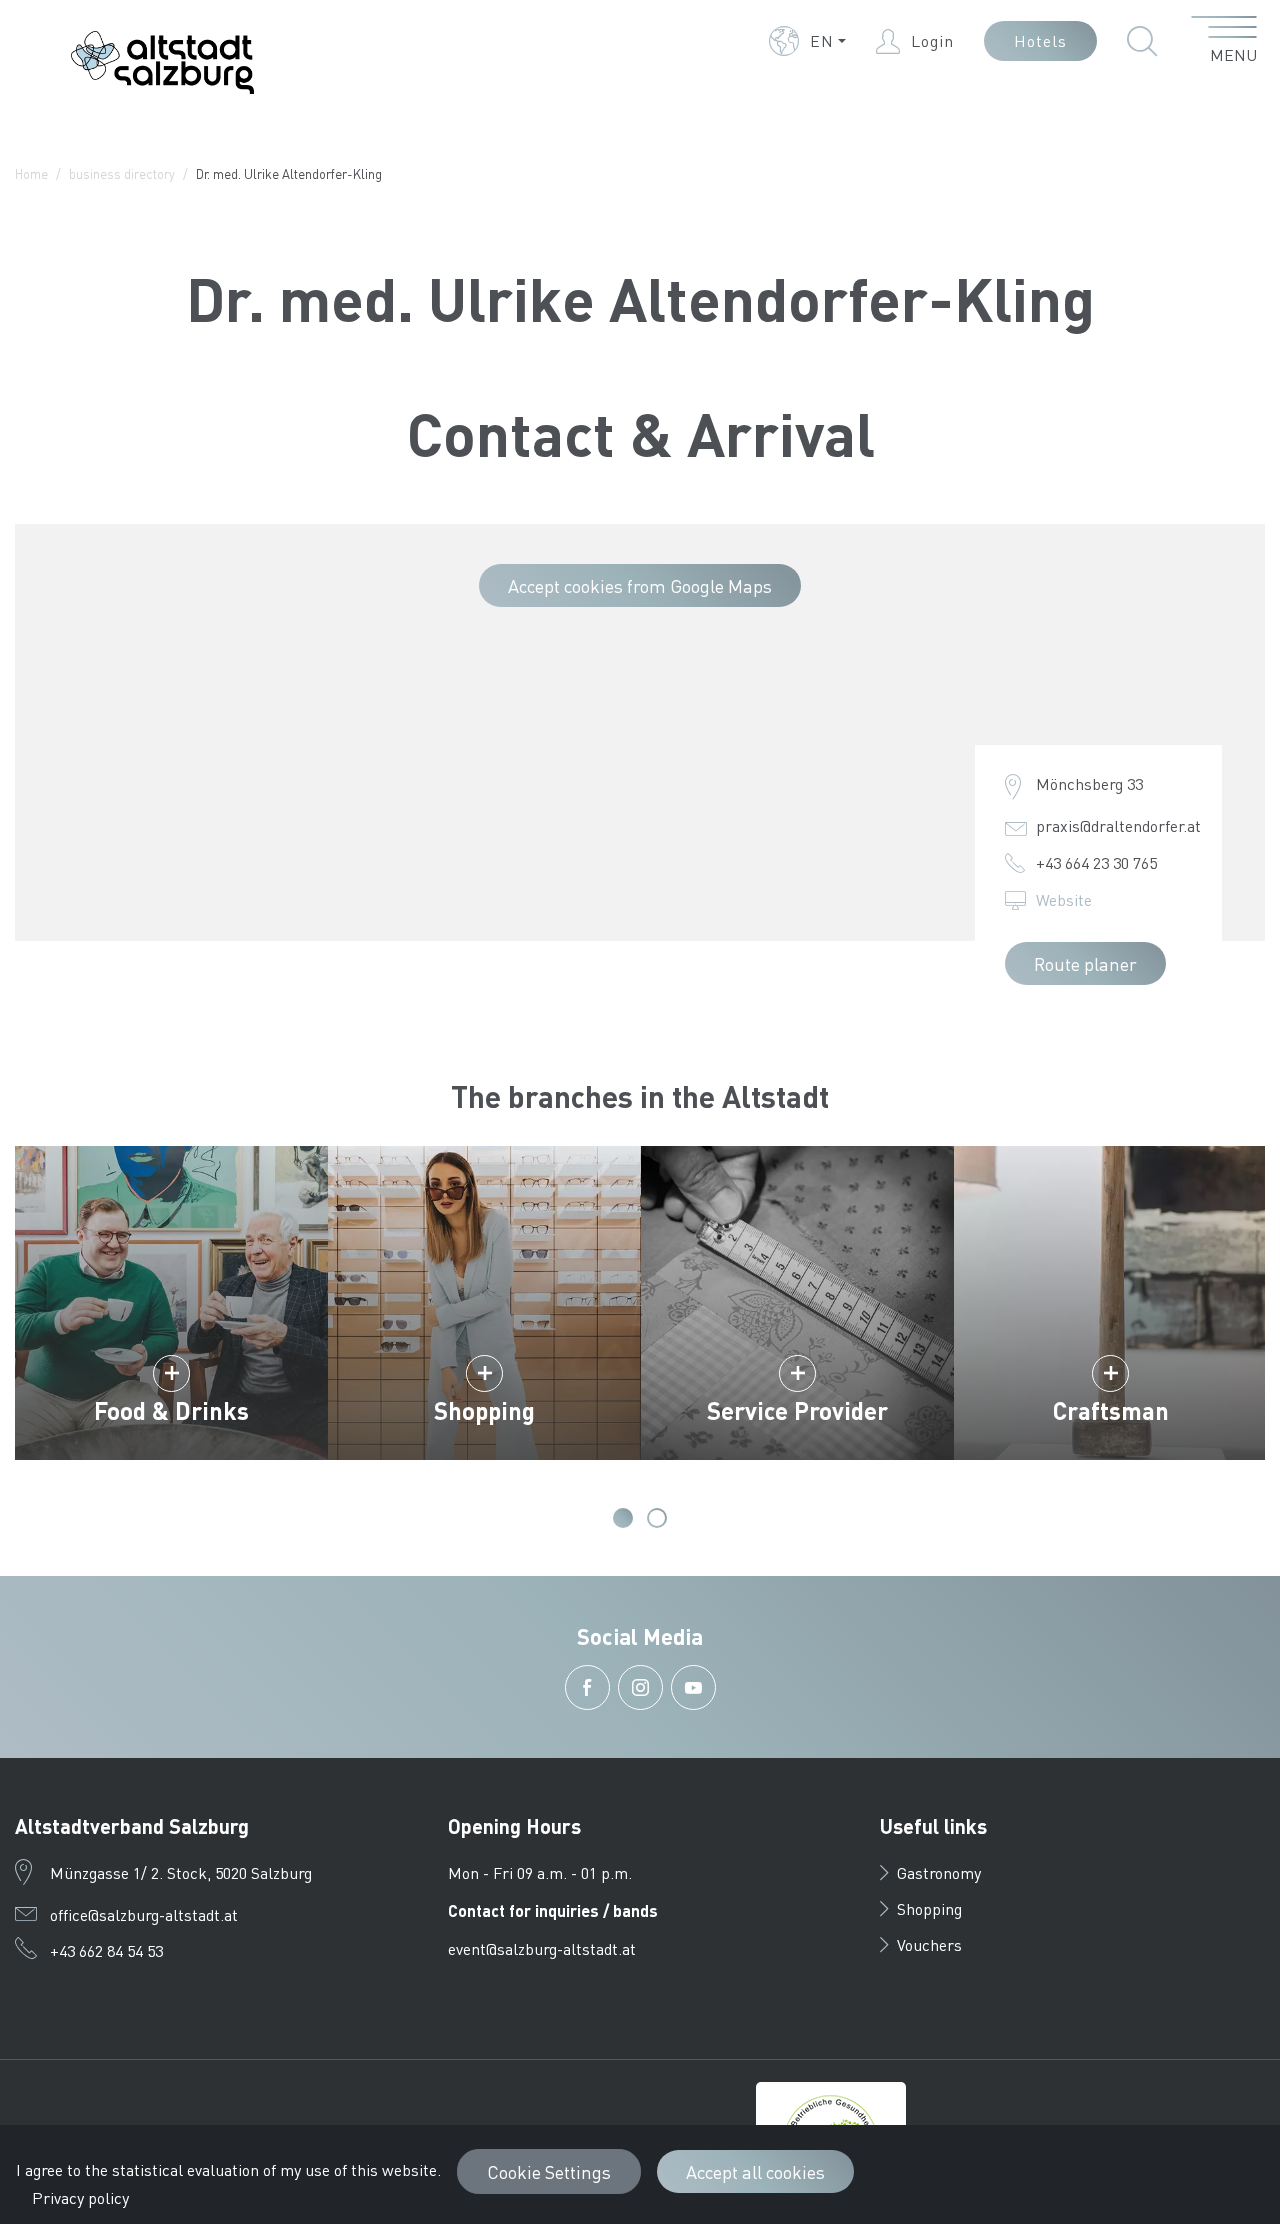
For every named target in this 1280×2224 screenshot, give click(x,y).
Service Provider (797, 1410)
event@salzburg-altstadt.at (542, 1948)
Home (31, 173)
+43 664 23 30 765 (1096, 862)
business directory (122, 173)
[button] (807, 41)
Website (1064, 899)
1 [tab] (623, 1518)
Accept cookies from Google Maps (640, 585)
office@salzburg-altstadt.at (144, 1914)
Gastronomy (939, 1872)
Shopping (484, 1410)
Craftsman (1111, 1410)
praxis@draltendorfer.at (1118, 825)
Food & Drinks (171, 1410)
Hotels (1040, 40)
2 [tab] (657, 1518)
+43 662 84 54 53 (106, 1950)
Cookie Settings (549, 2171)
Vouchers (929, 1944)
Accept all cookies (755, 2171)
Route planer (1085, 963)
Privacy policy (80, 2197)
